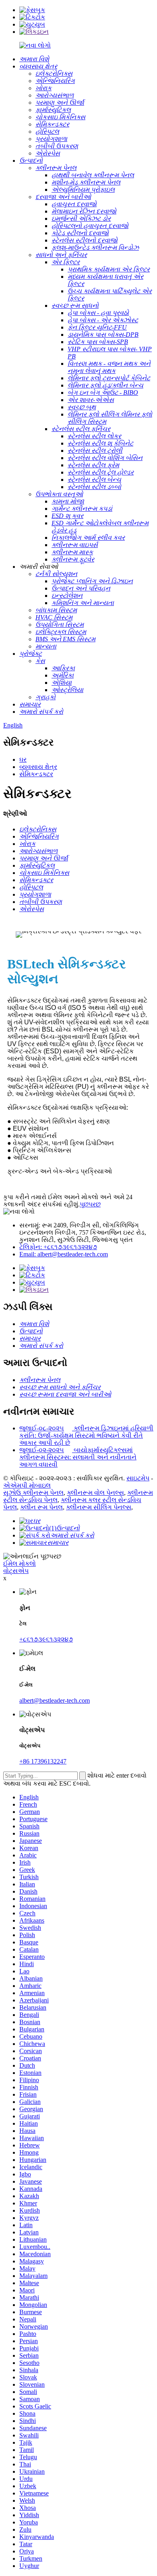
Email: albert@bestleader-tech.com (64, 1254)
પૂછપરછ (90, 1204)
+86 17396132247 (43, 1761)
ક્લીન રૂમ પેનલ (41, 1507)
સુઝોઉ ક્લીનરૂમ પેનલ (33, 1493)
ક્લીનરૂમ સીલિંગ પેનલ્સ (99, 1507)
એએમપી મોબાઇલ (27, 1485)
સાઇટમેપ (138, 1478)
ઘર (23, 760)
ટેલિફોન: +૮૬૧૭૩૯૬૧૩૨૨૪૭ (58, 1247)
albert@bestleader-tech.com (55, 1700)
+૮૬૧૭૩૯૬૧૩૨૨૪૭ (46, 1639)
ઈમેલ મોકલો (20, 1564)
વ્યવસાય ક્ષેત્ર (38, 767)
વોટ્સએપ (16, 1571)
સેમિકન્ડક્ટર (36, 774)
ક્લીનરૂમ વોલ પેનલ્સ (95, 1493)
